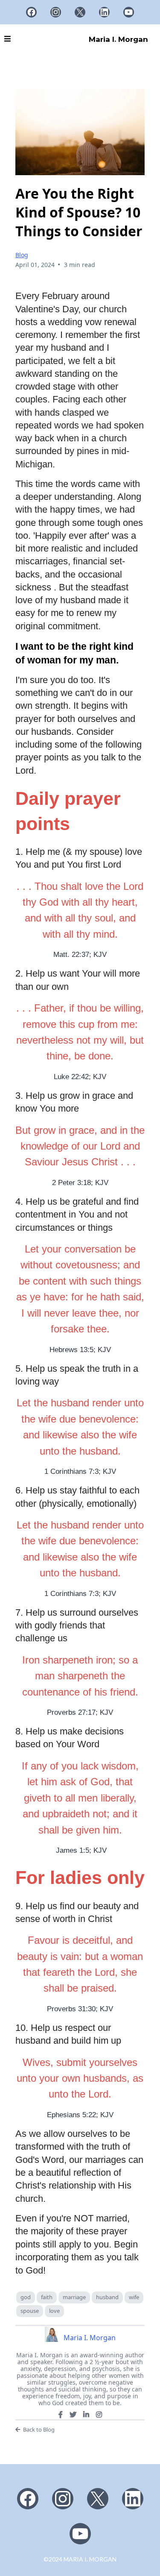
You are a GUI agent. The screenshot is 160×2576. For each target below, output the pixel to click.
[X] (80, 12)
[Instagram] (56, 12)
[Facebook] (31, 12)
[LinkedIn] (104, 12)
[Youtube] (129, 12)
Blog (22, 255)
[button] (7, 39)
